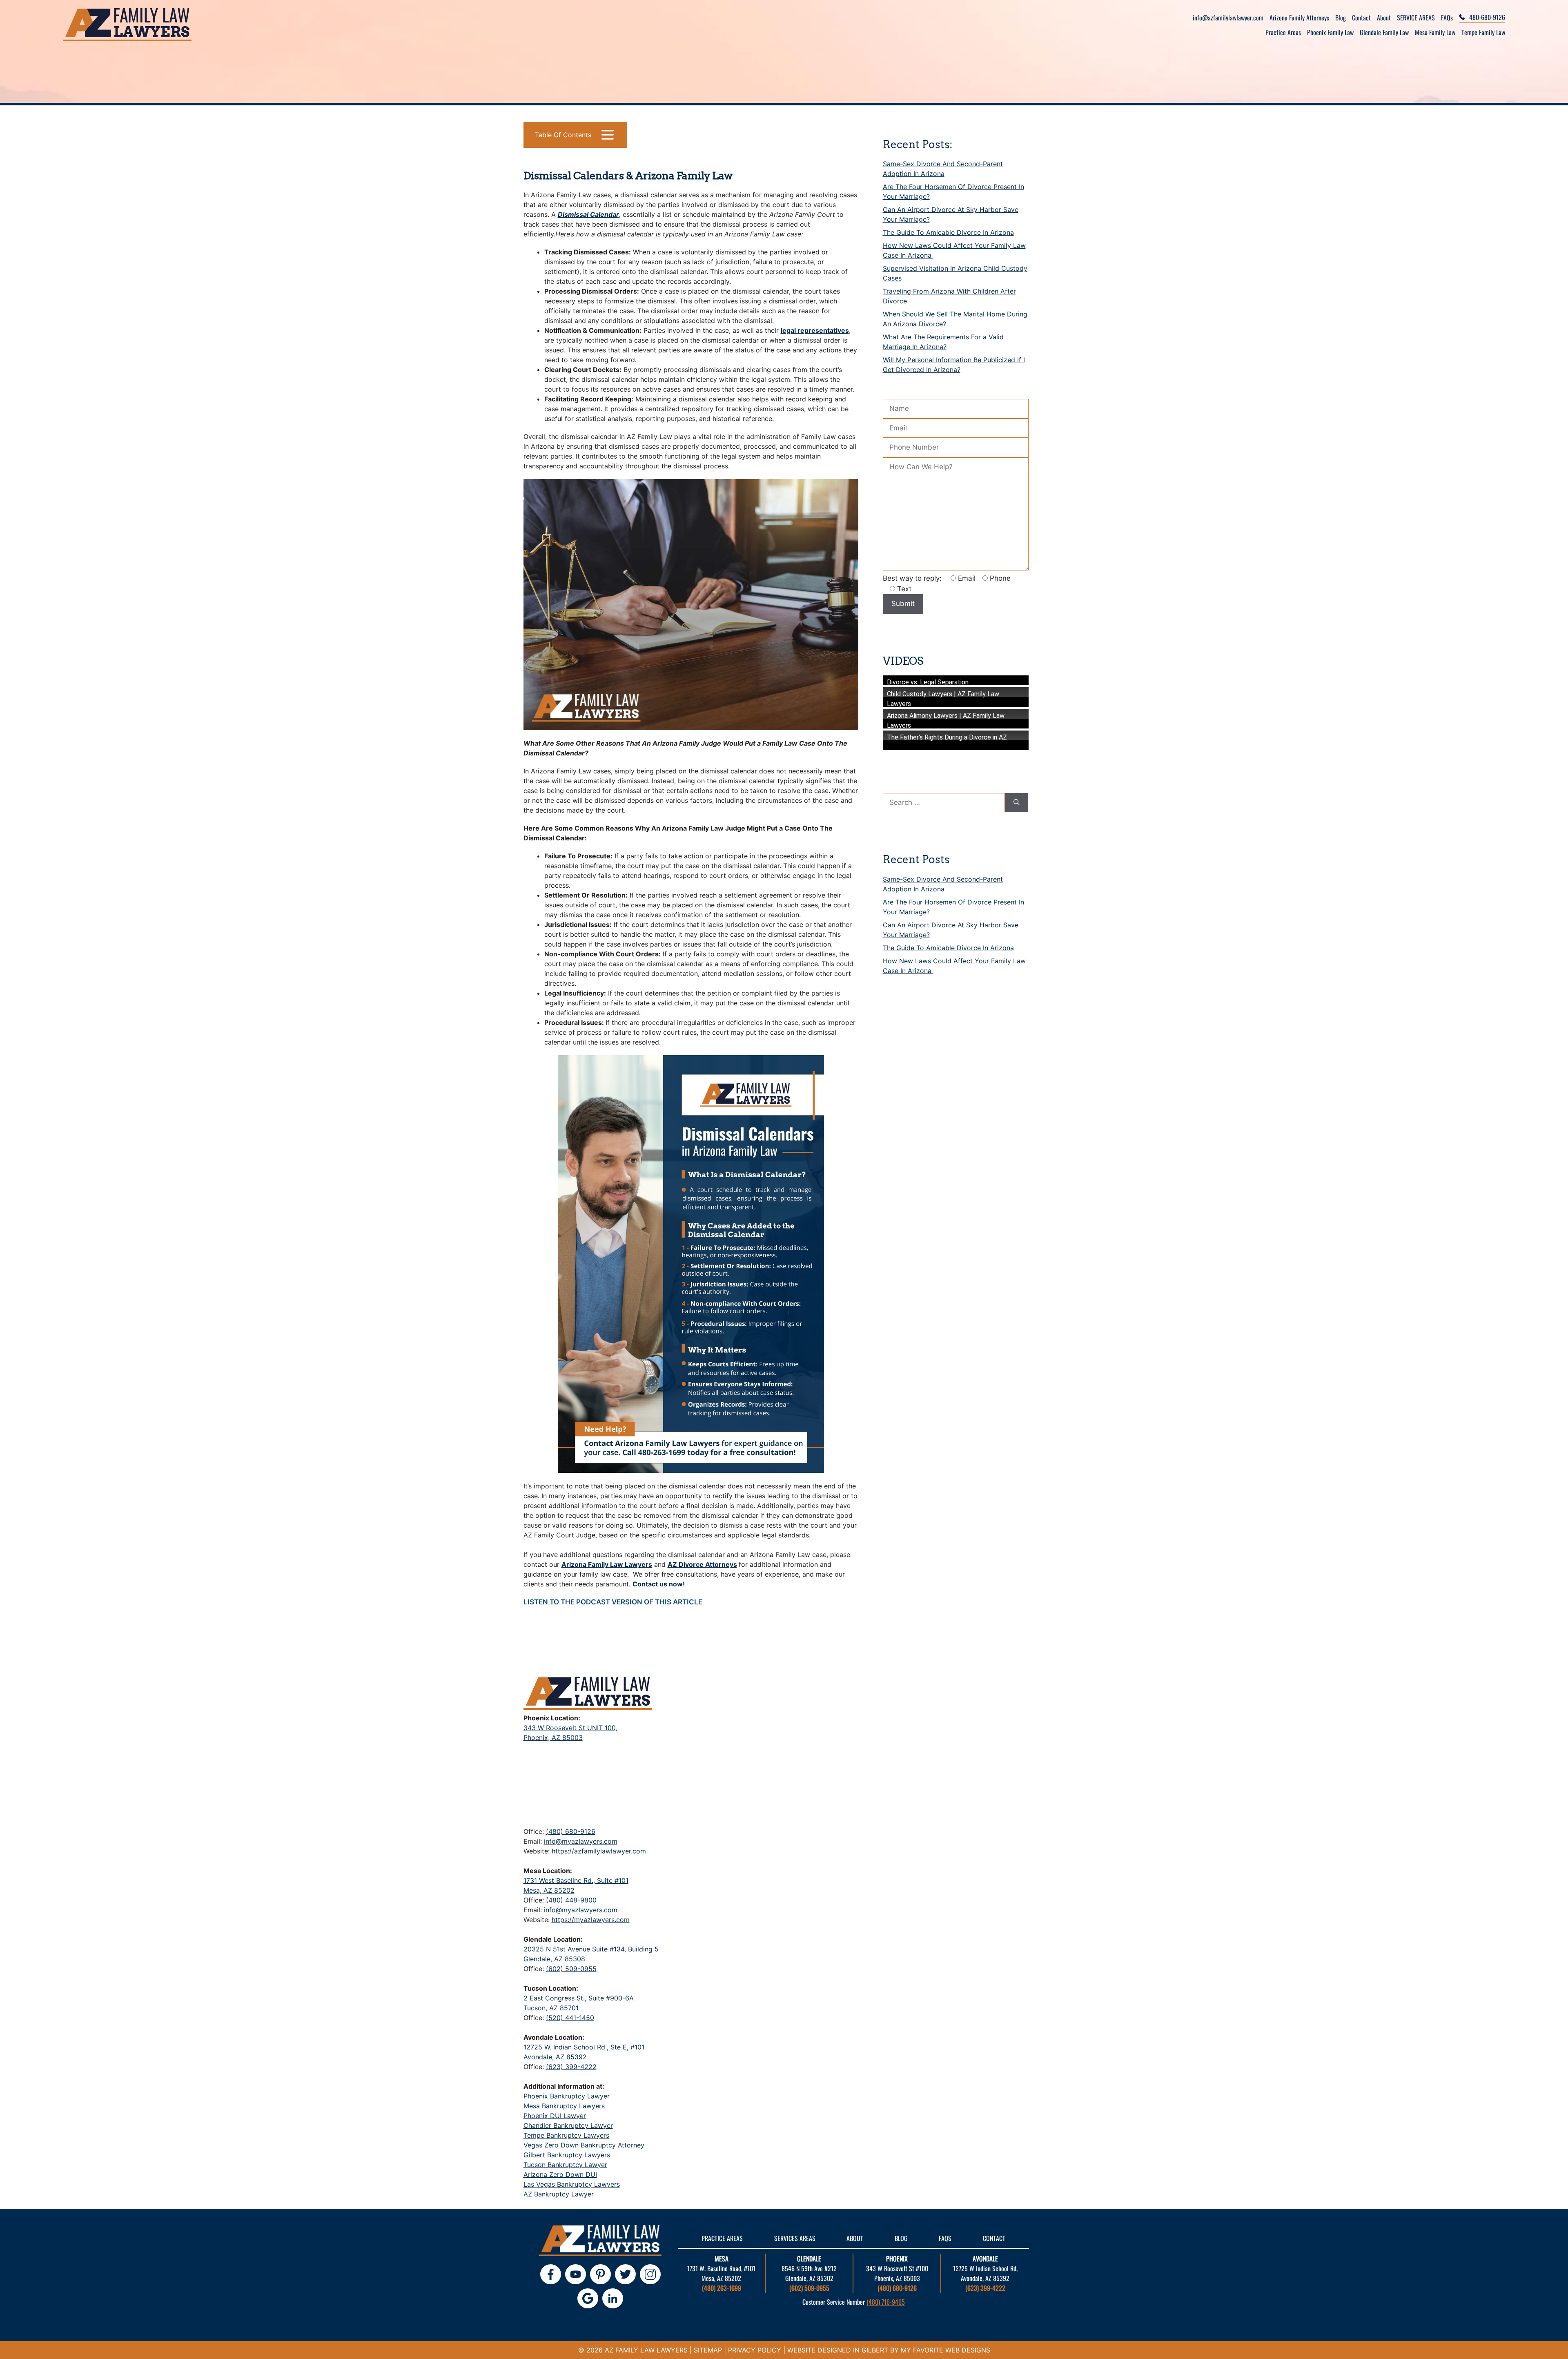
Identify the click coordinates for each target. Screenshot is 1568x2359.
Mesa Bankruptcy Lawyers (564, 2106)
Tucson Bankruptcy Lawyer (565, 2165)
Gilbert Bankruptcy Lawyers (567, 2155)
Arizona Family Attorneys (1299, 18)
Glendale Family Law (1384, 32)
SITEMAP (708, 2350)
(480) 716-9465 (886, 2302)
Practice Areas (1283, 32)
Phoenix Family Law (1330, 32)
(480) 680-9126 (571, 1831)
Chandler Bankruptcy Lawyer (568, 2125)
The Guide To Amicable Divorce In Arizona (948, 232)
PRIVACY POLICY (755, 2350)
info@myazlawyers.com (581, 1841)
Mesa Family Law (1435, 32)
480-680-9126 (1487, 17)
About (1384, 18)
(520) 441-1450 (570, 2018)
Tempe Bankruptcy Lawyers (566, 2135)
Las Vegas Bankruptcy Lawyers (572, 2184)
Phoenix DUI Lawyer (555, 2116)
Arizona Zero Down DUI (560, 2174)
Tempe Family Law (1483, 32)
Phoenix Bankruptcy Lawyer (567, 2096)
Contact (1361, 18)
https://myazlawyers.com (591, 1920)
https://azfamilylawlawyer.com (599, 1851)
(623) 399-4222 (571, 2067)
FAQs (1447, 18)
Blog (1341, 18)
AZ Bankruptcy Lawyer (559, 2194)
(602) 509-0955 (571, 1969)
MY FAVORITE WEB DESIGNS (945, 2350)
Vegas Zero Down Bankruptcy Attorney (584, 2145)
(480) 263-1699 (722, 2288)
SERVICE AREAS (1416, 18)
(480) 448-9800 (571, 1900)
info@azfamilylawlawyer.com (1228, 18)
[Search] (1017, 803)
